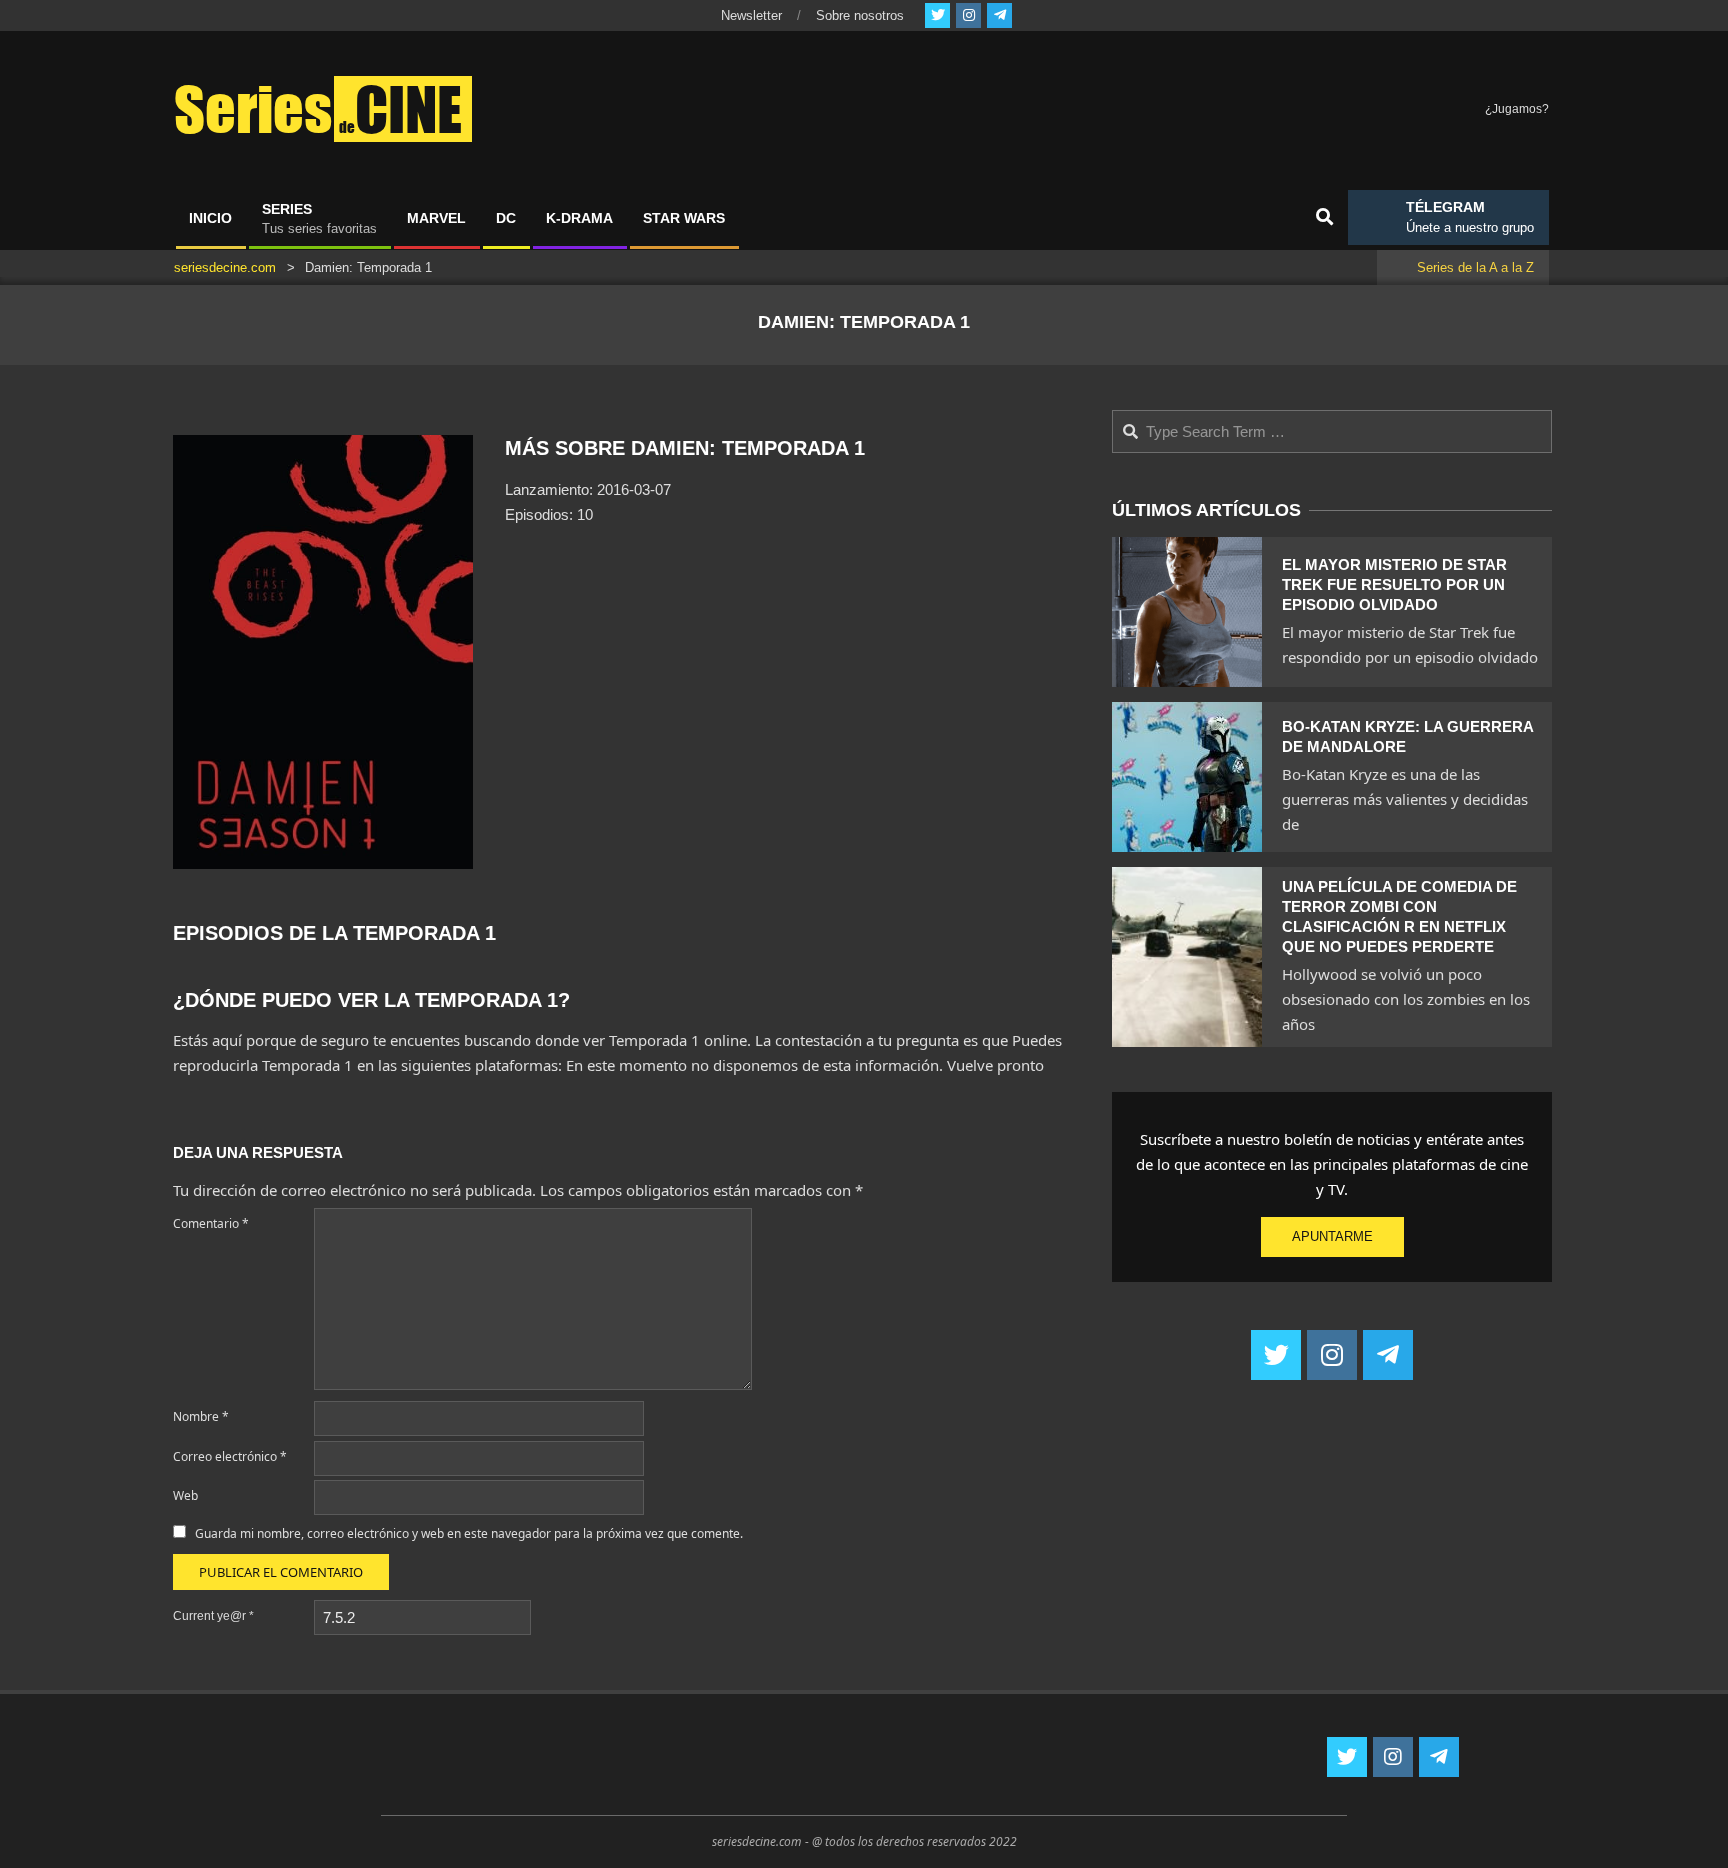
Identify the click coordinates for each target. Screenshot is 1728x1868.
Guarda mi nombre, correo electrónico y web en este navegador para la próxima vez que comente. (469, 1533)
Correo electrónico (230, 1456)
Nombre (201, 1416)
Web (185, 1495)
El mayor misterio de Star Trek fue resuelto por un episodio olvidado (1394, 584)
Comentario (211, 1223)
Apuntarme (1332, 1236)
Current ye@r (213, 1616)
